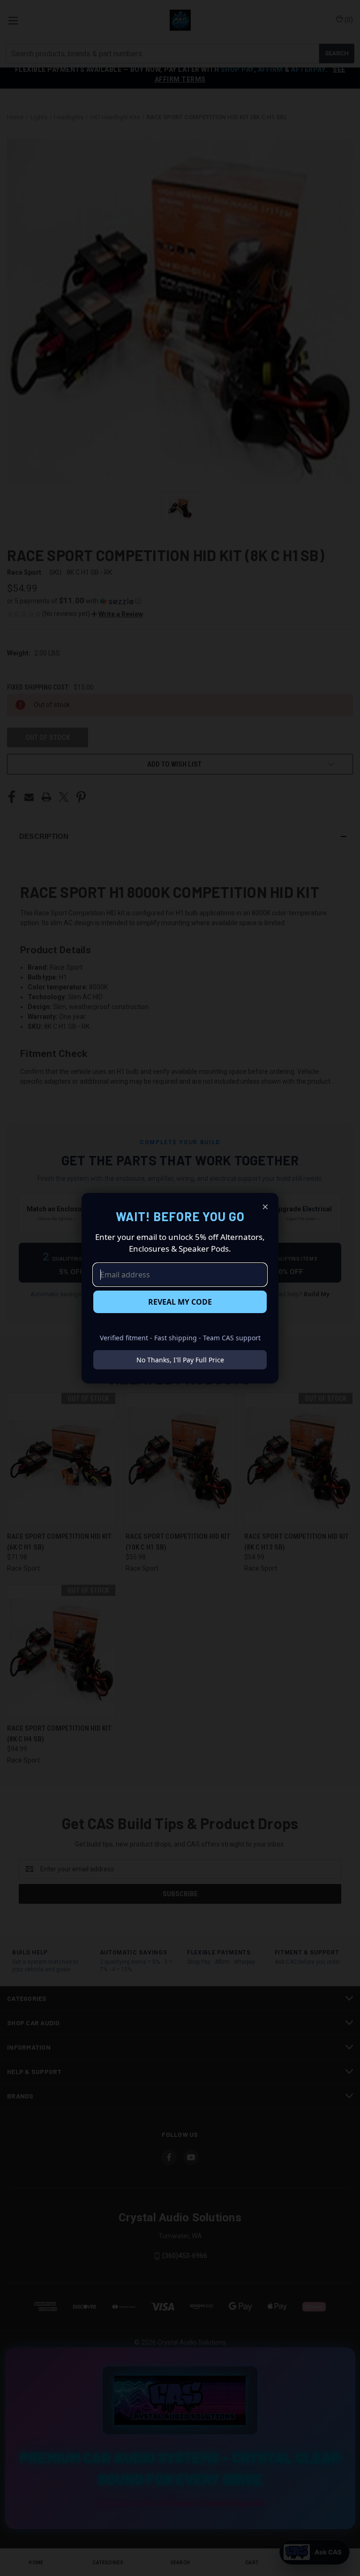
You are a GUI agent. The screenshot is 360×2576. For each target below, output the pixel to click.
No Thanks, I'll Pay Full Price (180, 1360)
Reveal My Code (180, 1302)
